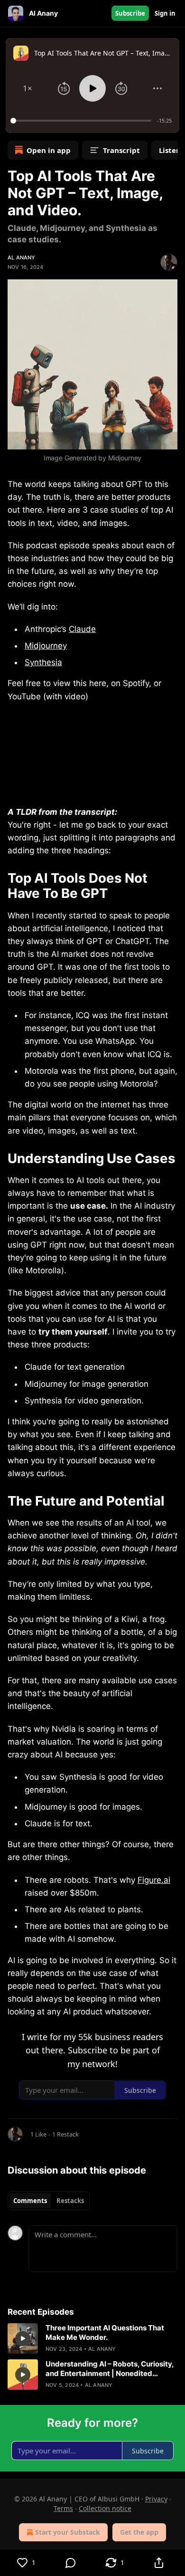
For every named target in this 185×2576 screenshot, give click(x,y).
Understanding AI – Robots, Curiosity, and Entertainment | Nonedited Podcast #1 (110, 2369)
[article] (92, 2338)
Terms (63, 2508)
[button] (28, 88)
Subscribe (130, 13)
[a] (23, 2338)
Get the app (139, 2532)
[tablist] (49, 2201)
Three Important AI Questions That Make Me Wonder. (105, 2333)
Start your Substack (68, 2532)
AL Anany (22, 258)
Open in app (49, 150)
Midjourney (46, 646)
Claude (82, 629)
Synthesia (43, 662)
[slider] (82, 121)
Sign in (165, 13)
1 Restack (65, 2134)
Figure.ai (154, 1880)
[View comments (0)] (70, 2563)
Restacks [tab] (70, 2201)
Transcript (121, 150)
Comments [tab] (30, 2201)
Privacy (156, 2499)
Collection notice (105, 2508)
